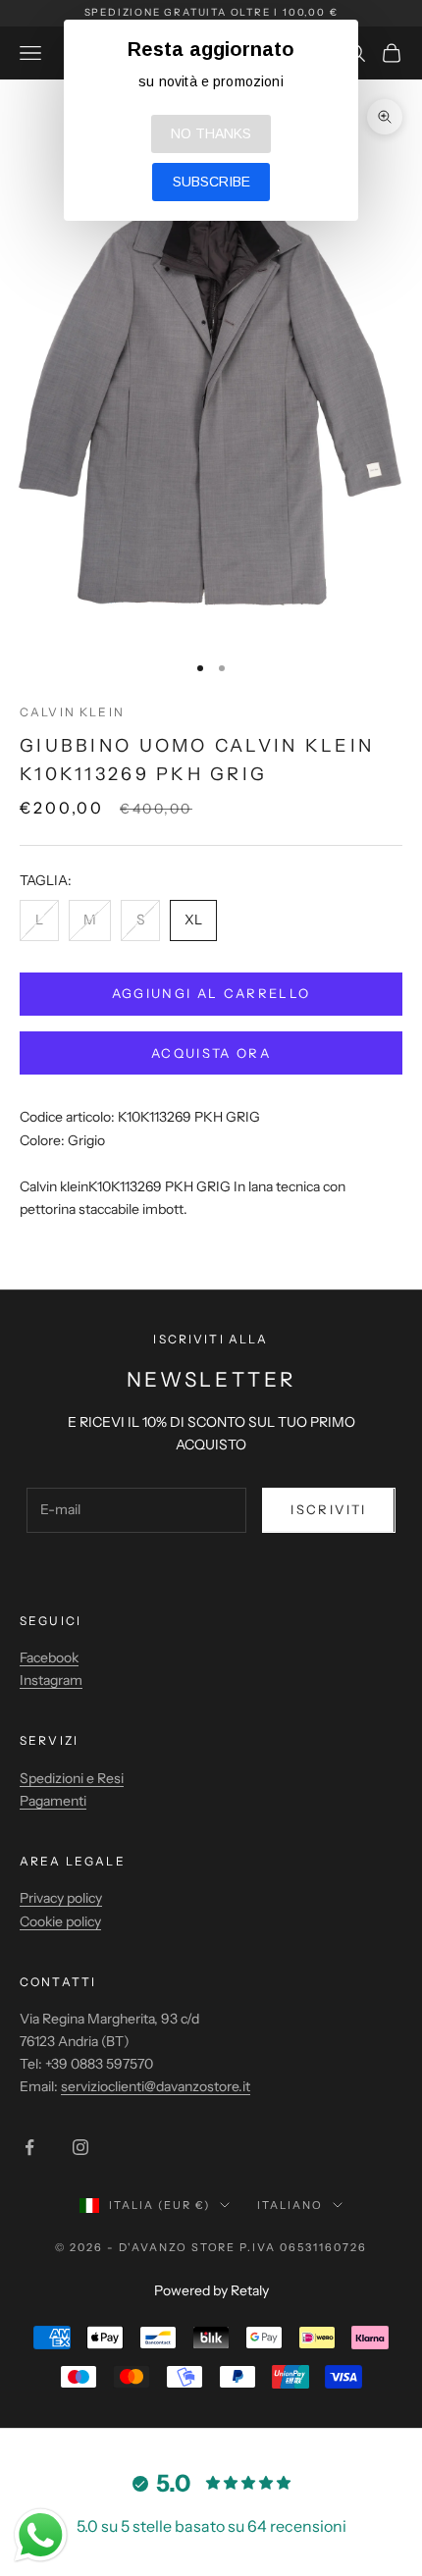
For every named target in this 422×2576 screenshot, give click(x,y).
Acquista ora (211, 1053)
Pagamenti (53, 1801)
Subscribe (211, 182)
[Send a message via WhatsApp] (41, 2535)
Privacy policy (61, 1898)
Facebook (49, 1657)
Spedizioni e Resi (72, 1778)
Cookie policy (60, 1921)
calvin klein (72, 712)
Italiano (290, 2205)
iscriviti (328, 1509)
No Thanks (211, 133)
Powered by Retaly (211, 2290)
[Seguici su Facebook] (29, 2147)
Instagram (51, 1680)
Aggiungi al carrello (211, 993)
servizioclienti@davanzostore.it (156, 2086)
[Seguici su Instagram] (80, 2147)
